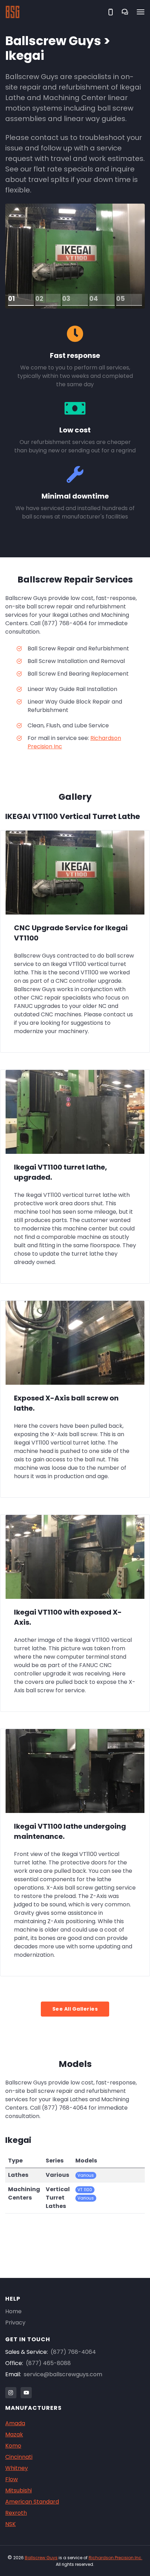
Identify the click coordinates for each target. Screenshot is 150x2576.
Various (86, 2175)
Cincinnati (19, 2457)
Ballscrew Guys (41, 2558)
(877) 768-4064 (73, 2352)
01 (12, 299)
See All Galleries (75, 2009)
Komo (13, 2446)
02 (39, 299)
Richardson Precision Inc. (115, 2558)
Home (13, 2311)
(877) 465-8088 (48, 2363)
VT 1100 (85, 2190)
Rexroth (16, 2513)
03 (66, 299)
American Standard (32, 2502)
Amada (15, 2423)
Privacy (15, 2323)
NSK (10, 2524)
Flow (12, 2479)
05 (121, 299)
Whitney (17, 2468)
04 (94, 299)
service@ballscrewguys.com (63, 2374)
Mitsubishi (18, 2490)
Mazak (14, 2434)
